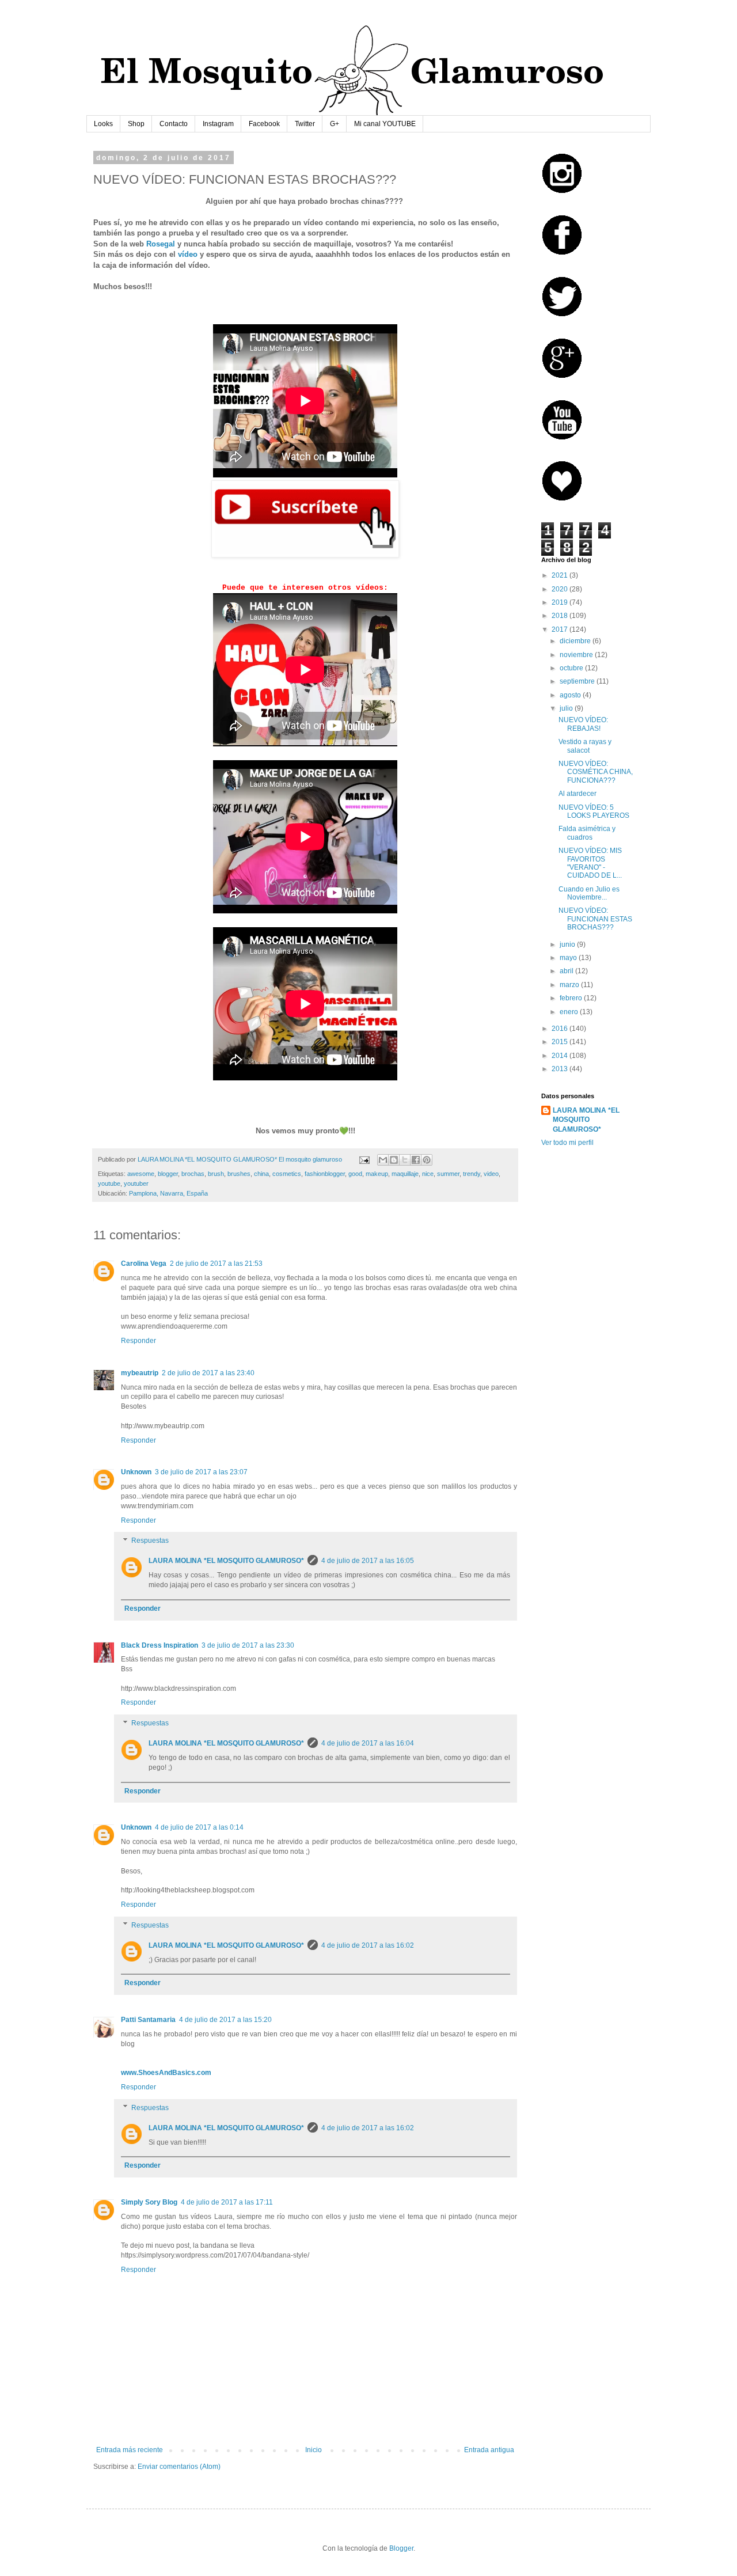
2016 (561, 1029)
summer (448, 1174)
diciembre (576, 641)
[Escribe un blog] (394, 1160)
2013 (561, 1069)
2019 (561, 602)
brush (216, 1174)
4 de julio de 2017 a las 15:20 (225, 2020)
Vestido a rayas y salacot (585, 746)
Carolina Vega (144, 1264)
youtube (109, 1183)
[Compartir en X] (405, 1160)
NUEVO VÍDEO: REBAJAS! (583, 724)
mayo (569, 958)
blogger (168, 1174)
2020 (561, 589)
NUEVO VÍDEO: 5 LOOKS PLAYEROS (594, 811)
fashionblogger (325, 1174)
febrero (572, 998)
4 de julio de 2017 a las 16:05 (368, 1561)
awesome (141, 1174)
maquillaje (405, 1174)
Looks (103, 124)
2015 (561, 1042)
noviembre (577, 655)
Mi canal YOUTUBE (385, 124)
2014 (561, 1056)
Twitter (305, 124)
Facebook (264, 124)
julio (567, 708)
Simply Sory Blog (149, 2202)
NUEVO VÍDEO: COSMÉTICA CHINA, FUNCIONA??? (596, 772)
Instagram (218, 124)
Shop (136, 124)
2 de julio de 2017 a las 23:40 (208, 1373)
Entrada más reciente (130, 2450)
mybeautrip (140, 1373)
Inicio (314, 2450)
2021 (561, 575)
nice (428, 1174)
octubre (572, 668)
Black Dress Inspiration (159, 1645)
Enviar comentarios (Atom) (179, 2467)
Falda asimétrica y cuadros (587, 833)
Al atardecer (578, 794)
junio (568, 944)
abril (567, 971)
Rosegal (161, 244)
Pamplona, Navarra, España (168, 1193)
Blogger (401, 2548)
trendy (472, 1174)
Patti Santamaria (148, 2020)
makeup (377, 1174)
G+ (335, 124)
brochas (193, 1174)
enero (570, 1012)
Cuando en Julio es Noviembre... (589, 893)
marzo (570, 985)
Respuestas (150, 1541)
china (261, 1174)
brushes (239, 1174)
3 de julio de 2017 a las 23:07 (201, 1472)
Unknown (136, 1472)
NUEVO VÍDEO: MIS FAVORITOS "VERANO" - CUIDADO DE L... (590, 863)
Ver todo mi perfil (567, 1143)
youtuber (136, 1183)
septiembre (578, 681)
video (491, 1174)
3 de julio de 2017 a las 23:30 (248, 1645)
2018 (561, 616)
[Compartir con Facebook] (416, 1160)
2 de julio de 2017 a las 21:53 (216, 1264)
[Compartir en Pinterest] (427, 1160)
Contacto (174, 124)
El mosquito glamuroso (310, 1159)
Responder (138, 1341)
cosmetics (287, 1174)
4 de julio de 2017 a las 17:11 (227, 2202)
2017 (561, 629)
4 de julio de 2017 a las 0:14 (199, 1827)
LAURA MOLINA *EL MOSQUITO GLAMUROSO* (226, 1561)
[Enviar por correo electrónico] (383, 1160)
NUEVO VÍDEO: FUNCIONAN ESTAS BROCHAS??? (595, 919)
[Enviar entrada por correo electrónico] (364, 1159)
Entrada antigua (489, 2450)
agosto (571, 695)
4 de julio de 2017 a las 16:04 (368, 1743)
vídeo (188, 254)
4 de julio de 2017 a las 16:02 (368, 1945)
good (355, 1174)
